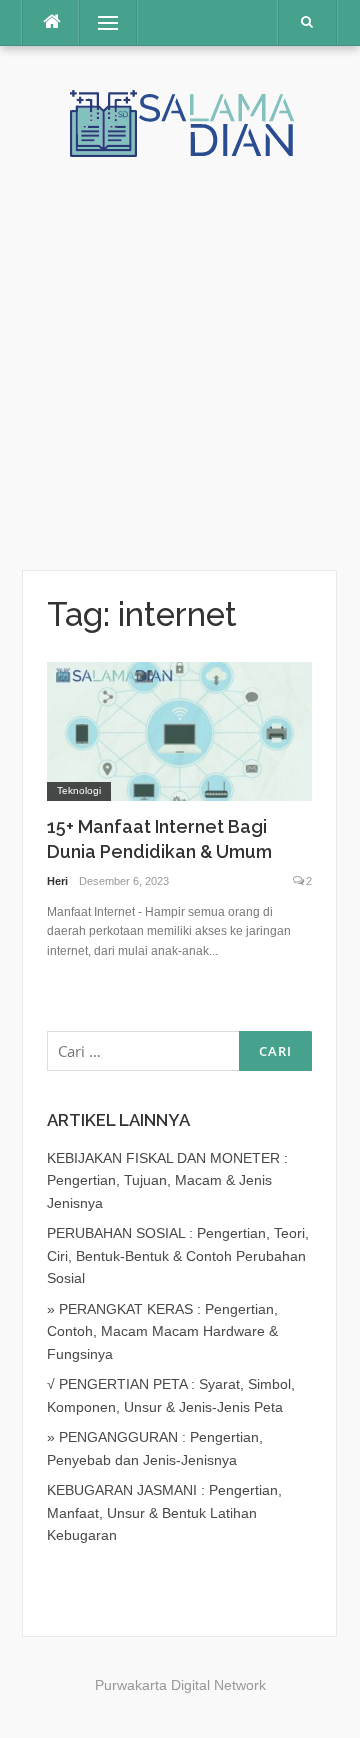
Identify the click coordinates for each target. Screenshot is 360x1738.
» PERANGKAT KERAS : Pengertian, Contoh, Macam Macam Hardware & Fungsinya (162, 1331)
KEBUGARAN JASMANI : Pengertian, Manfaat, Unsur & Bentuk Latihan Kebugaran (164, 1512)
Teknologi (79, 790)
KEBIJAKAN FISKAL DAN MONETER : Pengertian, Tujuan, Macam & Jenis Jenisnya (167, 1180)
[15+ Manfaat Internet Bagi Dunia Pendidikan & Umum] (179, 730)
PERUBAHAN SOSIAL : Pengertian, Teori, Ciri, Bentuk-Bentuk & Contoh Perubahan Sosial (178, 1255)
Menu (98, 23)
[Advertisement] (180, 348)
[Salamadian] (180, 122)
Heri (57, 881)
